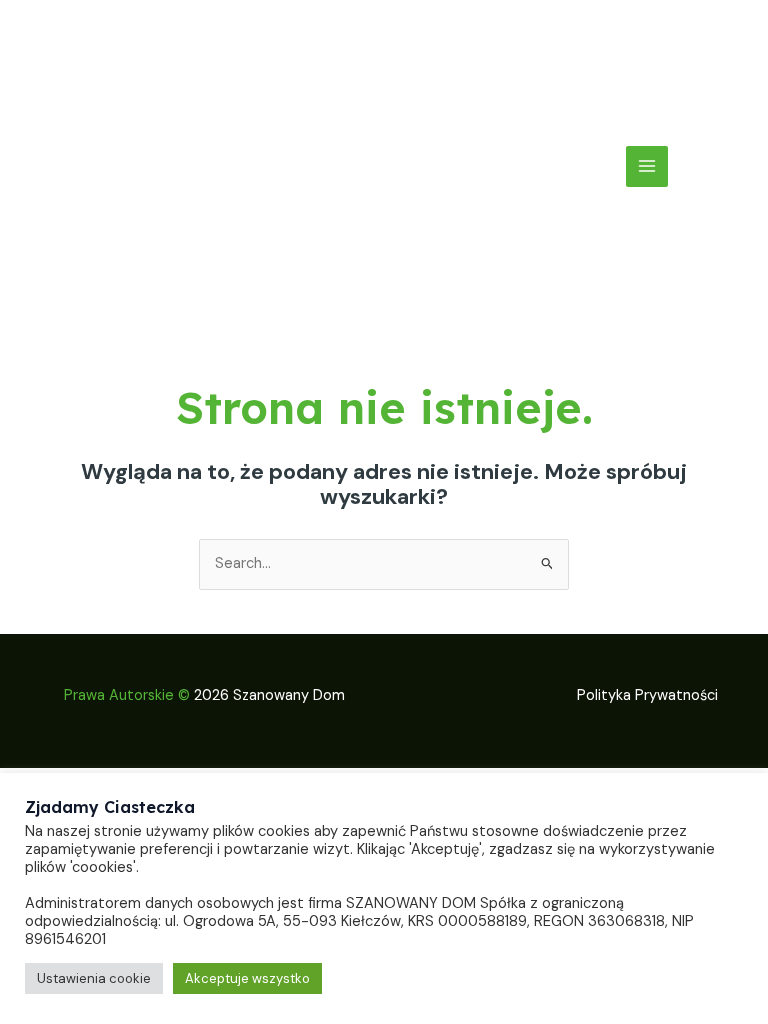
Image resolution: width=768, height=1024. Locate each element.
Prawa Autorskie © (127, 695)
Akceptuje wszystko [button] (247, 978)
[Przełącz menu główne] (647, 167)
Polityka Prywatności (647, 695)
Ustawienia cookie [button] (94, 978)
